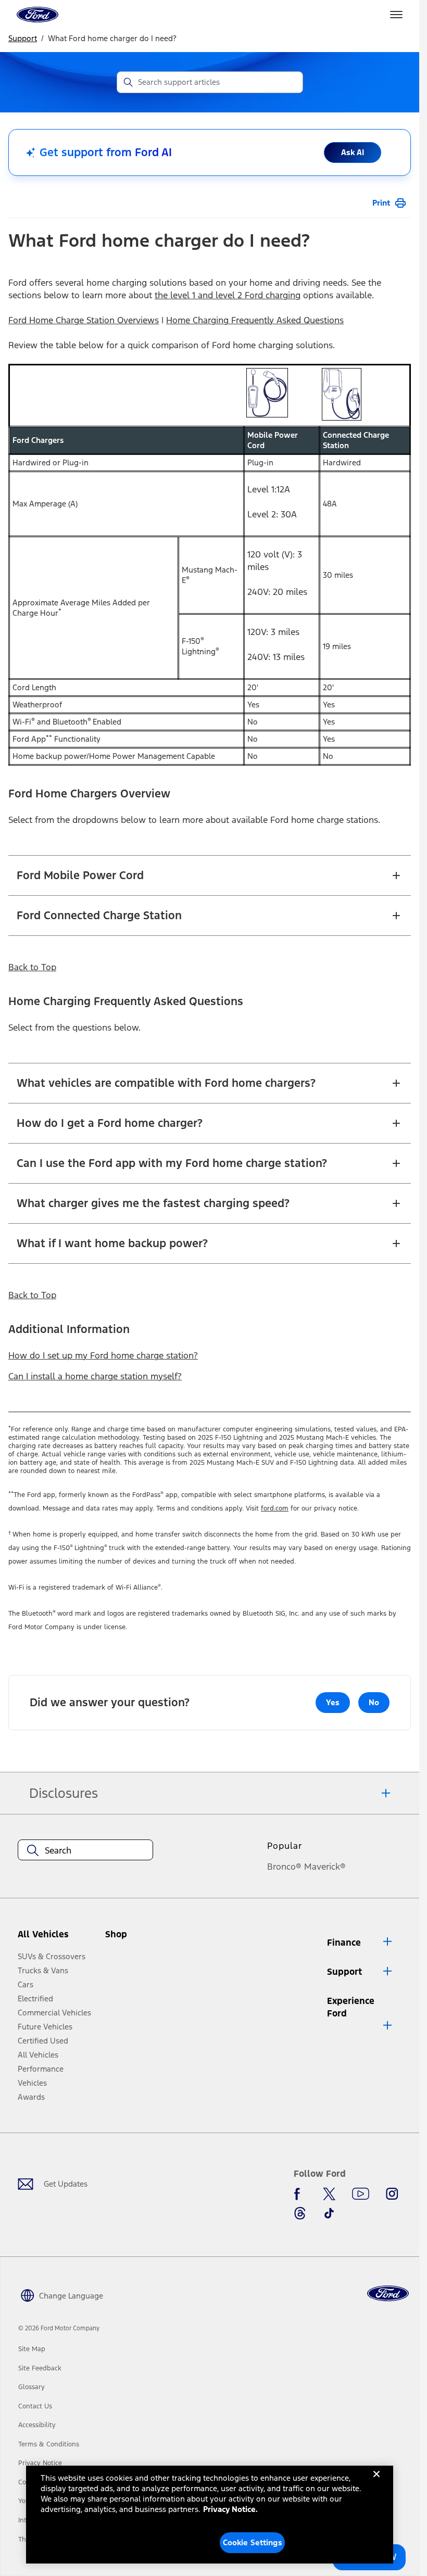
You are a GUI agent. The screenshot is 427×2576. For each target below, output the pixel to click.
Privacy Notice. (230, 2509)
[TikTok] (329, 2213)
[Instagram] (392, 2194)
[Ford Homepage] (388, 2294)
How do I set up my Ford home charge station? (103, 1355)
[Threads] (300, 2213)
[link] (32, 2349)
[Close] (376, 2482)
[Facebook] (300, 2194)
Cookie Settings (253, 2542)
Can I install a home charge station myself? (95, 1376)
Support (23, 38)
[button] (136, 1938)
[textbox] (85, 1850)
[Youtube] (361, 2194)
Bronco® (284, 1867)
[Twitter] (329, 2194)
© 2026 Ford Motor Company (59, 2328)
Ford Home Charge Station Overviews (84, 320)
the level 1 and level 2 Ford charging (228, 295)
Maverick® (325, 1867)
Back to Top (32, 967)
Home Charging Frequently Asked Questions (255, 320)
